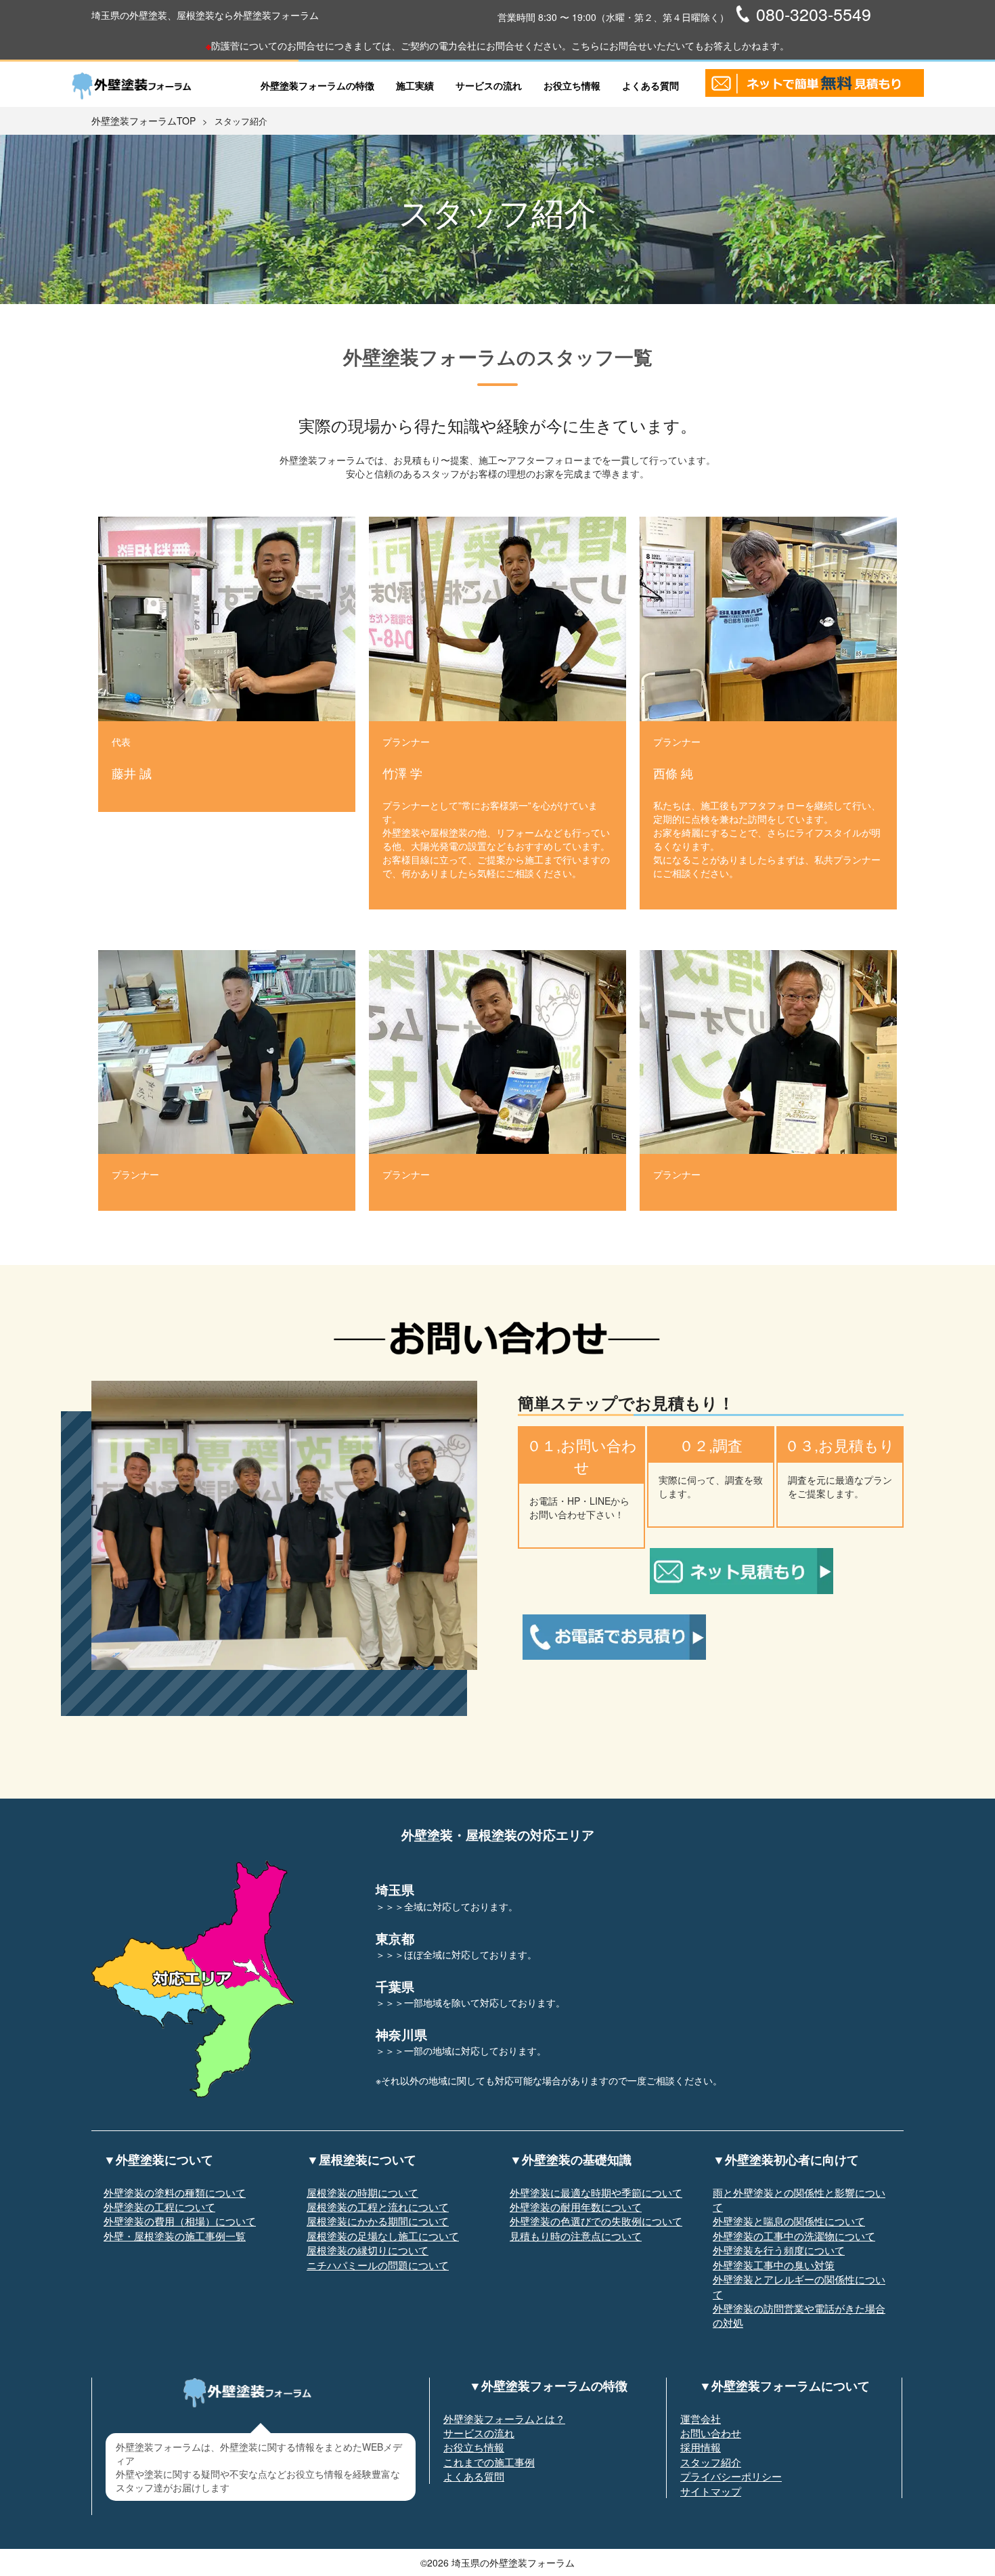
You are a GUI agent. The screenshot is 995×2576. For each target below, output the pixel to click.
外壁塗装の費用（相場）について (180, 2221)
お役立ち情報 (572, 85)
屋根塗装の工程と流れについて (378, 2207)
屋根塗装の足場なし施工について (383, 2236)
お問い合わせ (711, 2433)
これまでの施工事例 (489, 2462)
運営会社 (701, 2419)
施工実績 (415, 85)
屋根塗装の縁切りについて (368, 2250)
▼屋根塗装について (361, 2160)
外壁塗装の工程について (159, 2207)
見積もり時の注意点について (576, 2236)
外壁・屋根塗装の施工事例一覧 (175, 2236)
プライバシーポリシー (731, 2476)
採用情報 (701, 2447)
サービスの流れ (489, 85)
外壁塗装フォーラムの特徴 (317, 85)
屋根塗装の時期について (362, 2192)
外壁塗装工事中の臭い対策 (774, 2265)
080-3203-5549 (814, 14)
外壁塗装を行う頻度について (779, 2250)
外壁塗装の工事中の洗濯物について (794, 2236)
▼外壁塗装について (158, 2160)
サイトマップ (711, 2491)
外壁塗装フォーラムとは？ (504, 2419)
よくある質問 (650, 85)
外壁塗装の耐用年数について (576, 2207)
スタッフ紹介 (711, 2462)
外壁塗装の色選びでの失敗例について (596, 2221)
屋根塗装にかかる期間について (378, 2221)
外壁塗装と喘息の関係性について (789, 2221)
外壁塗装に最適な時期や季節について (596, 2192)
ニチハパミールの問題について (378, 2265)
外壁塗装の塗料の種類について (175, 2192)
